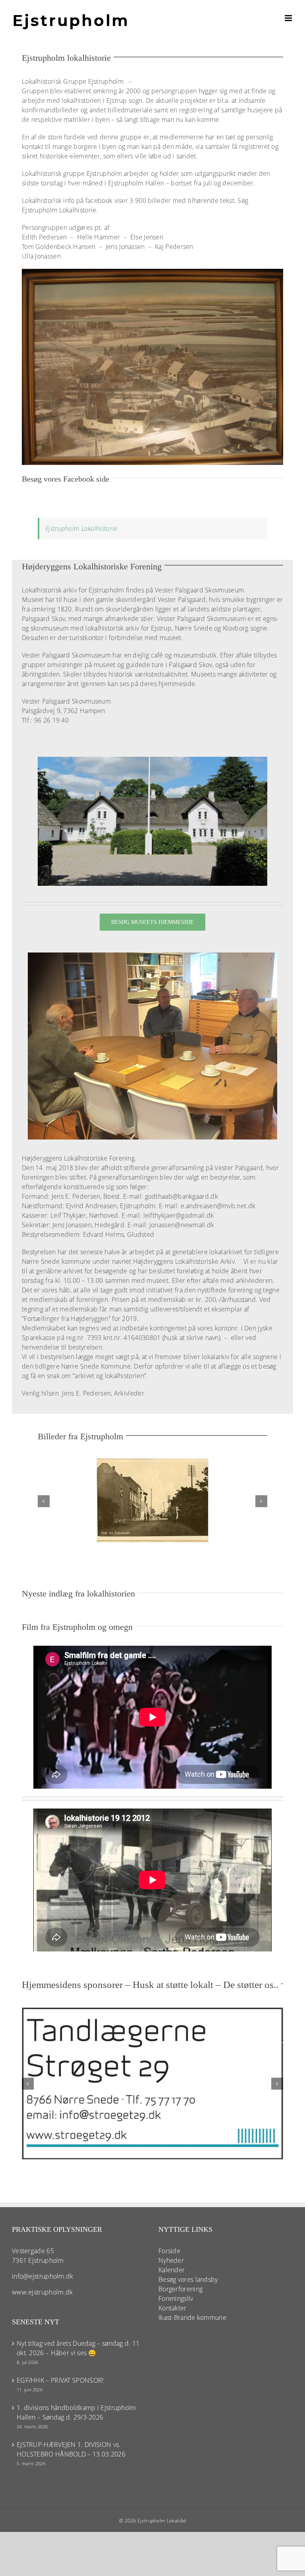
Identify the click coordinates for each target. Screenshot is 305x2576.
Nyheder (171, 2260)
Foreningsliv (176, 2298)
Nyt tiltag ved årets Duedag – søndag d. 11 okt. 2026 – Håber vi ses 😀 (78, 2348)
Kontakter (173, 2308)
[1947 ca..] (152, 272)
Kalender (172, 2270)
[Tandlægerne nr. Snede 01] (152, 2012)
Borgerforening (180, 2289)
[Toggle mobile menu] (289, 18)
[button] (44, 1501)
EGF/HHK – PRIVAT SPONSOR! (60, 2380)
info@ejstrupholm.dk (43, 2276)
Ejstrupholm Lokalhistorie (81, 528)
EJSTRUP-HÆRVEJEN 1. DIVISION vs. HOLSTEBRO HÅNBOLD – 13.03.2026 (71, 2449)
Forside (169, 2251)
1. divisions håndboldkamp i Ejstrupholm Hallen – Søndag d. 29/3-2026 (76, 2412)
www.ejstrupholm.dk (42, 2292)
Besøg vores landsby (188, 2279)
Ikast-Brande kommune (192, 2318)
